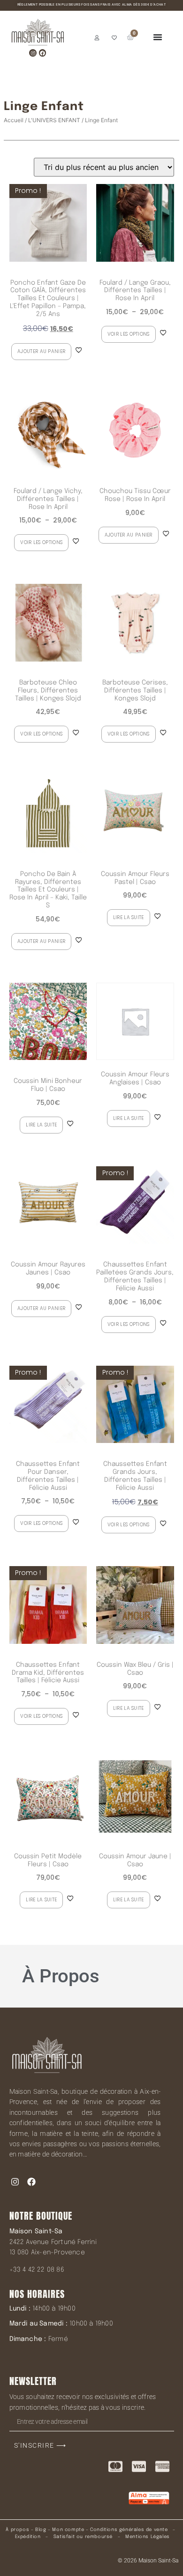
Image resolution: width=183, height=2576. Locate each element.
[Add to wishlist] (79, 350)
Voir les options (129, 334)
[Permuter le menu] (158, 37)
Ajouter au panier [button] (41, 351)
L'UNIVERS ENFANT (54, 120)
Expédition (27, 2537)
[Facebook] (42, 53)
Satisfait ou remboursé (83, 2537)
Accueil (14, 120)
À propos (17, 2530)
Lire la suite (129, 917)
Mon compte (68, 2530)
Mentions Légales (148, 2537)
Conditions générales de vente (129, 2530)
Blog (41, 2530)
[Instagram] (33, 53)
